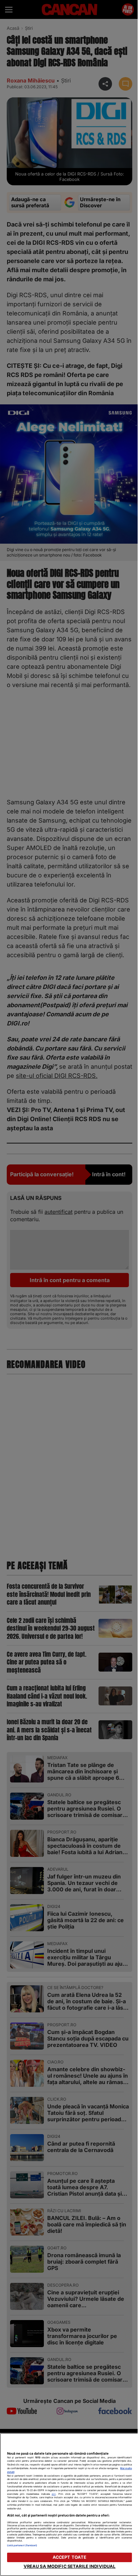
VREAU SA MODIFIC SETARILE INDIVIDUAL (70, 2566)
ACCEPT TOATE (70, 2557)
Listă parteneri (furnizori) (22, 2545)
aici (54, 2494)
